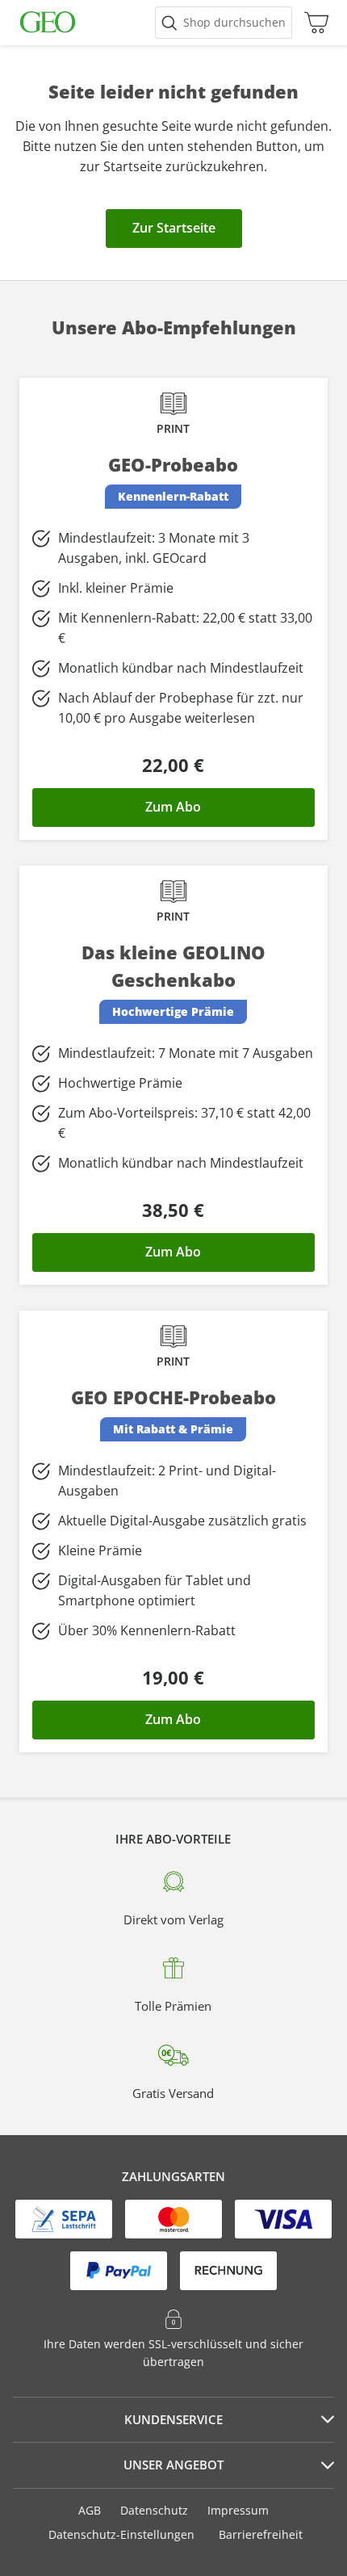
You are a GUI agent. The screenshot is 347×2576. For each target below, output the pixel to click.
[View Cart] (312, 23)
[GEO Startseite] (48, 23)
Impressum (238, 2510)
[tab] (173, 2420)
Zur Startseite (174, 228)
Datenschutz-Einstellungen (121, 2535)
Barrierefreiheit (261, 2534)
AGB (90, 2510)
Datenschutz (154, 2510)
